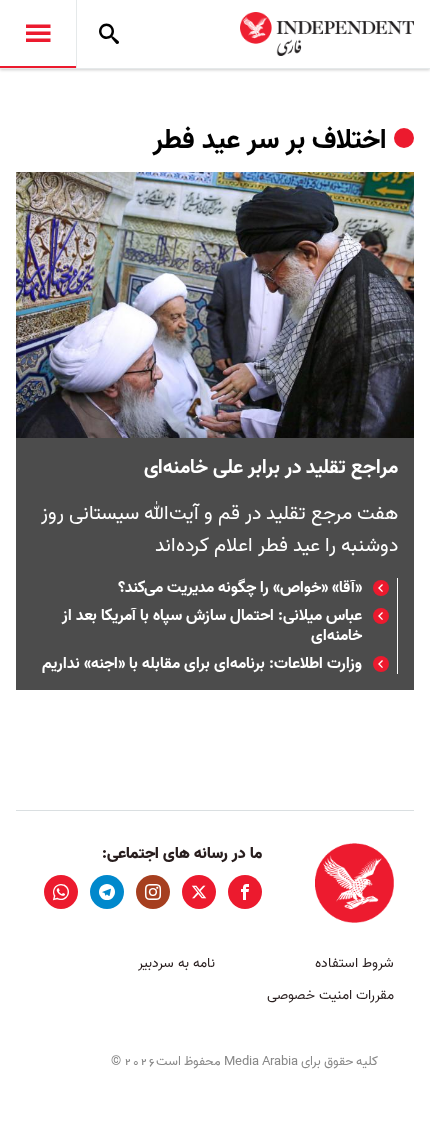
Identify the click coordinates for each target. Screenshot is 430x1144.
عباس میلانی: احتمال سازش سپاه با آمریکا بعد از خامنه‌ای (212, 626)
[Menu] (38, 34)
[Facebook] (245, 892)
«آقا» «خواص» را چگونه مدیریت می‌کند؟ (240, 588)
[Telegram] (107, 892)
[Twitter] (199, 892)
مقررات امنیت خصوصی (330, 995)
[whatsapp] (61, 892)
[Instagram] (153, 892)
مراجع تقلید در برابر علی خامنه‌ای (271, 468)
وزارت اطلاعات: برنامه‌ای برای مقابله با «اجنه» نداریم (202, 664)
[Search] (109, 34)
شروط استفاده (354, 963)
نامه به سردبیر (176, 963)
